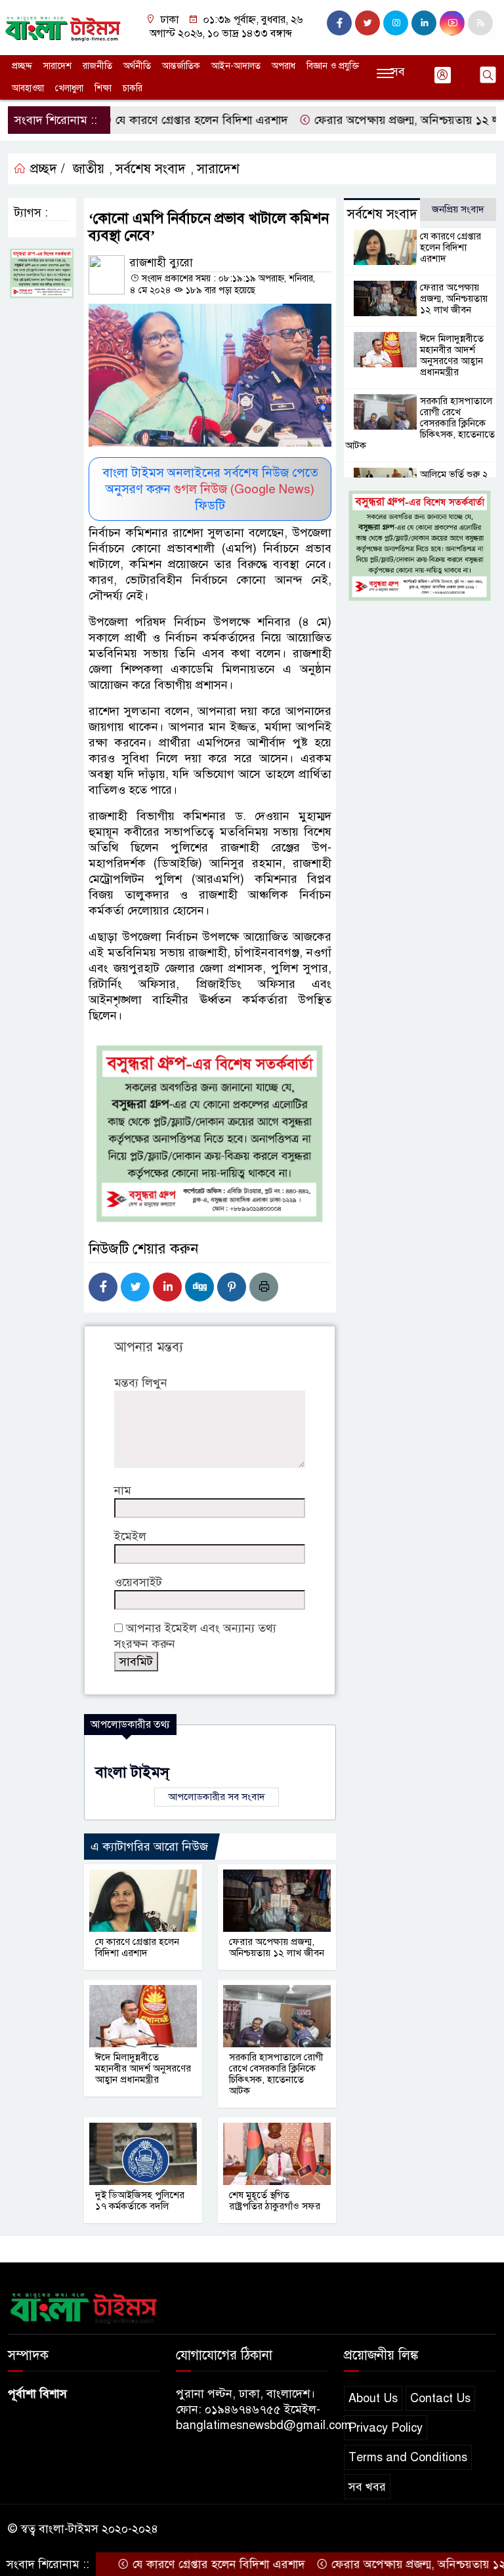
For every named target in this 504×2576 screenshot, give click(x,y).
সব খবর (367, 2487)
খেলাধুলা (69, 88)
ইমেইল (130, 1536)
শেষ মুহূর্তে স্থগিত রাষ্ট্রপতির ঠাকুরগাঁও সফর (275, 2200)
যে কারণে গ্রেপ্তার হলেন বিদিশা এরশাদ (159, 120)
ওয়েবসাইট (138, 1582)
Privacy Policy (386, 2428)
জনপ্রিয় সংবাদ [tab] (458, 209)
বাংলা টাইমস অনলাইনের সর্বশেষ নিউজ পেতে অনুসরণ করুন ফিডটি (210, 489)
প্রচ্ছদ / (46, 169)
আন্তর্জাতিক (181, 66)
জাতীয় (89, 169)
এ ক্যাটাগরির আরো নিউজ (149, 1847)
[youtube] (452, 23)
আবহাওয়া (28, 88)
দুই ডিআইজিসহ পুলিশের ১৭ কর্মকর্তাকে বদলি (140, 2200)
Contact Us (440, 2398)
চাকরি (133, 88)
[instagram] (396, 23)
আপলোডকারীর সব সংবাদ (217, 1797)
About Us (373, 2398)
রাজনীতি (97, 66)
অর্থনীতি (137, 66)
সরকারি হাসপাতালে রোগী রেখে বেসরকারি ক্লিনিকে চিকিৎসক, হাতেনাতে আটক (276, 2074)
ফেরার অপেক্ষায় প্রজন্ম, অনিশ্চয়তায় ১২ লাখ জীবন (384, 120)
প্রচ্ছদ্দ (22, 66)
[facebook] (339, 23)
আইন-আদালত (236, 66)
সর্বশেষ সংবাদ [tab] (382, 214)
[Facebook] (103, 1287)
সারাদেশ (57, 66)
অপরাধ (283, 66)
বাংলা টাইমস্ (132, 1772)
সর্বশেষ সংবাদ (151, 169)
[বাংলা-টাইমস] (63, 27)
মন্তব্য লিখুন (141, 1383)
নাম (123, 1490)
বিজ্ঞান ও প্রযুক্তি (333, 66)
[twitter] (367, 23)
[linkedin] (424, 23)
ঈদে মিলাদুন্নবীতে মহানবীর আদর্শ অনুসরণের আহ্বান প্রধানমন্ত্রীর (143, 2068)
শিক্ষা (103, 88)
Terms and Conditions (408, 2457)
